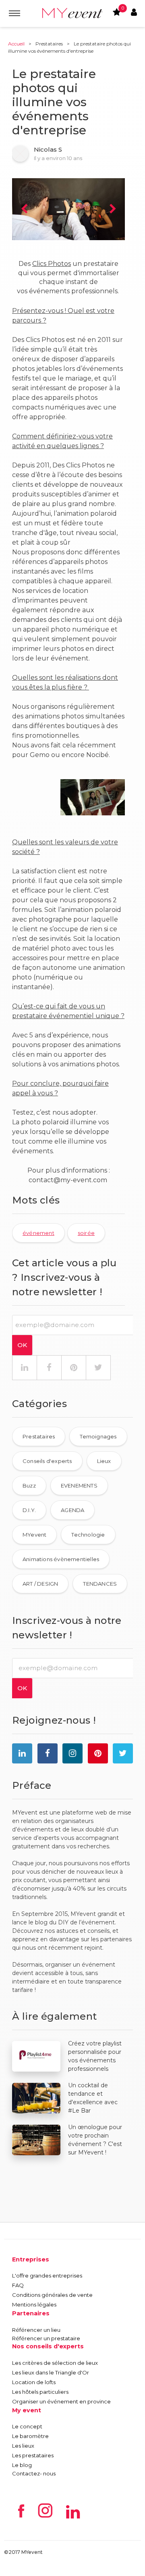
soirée (86, 1233)
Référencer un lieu (36, 2330)
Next (113, 209)
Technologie (88, 1535)
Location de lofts (34, 2382)
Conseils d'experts (47, 1461)
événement (38, 1233)
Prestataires (49, 44)
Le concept (27, 2426)
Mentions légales (34, 2304)
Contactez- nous (34, 2473)
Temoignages (98, 1436)
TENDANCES (100, 1584)
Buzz (29, 1486)
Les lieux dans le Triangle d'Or (51, 2372)
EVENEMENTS (79, 1486)
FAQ (18, 2285)
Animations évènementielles (61, 1559)
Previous (24, 209)
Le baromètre (30, 2436)
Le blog (22, 2465)
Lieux (104, 1461)
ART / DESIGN (40, 1584)
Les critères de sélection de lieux (55, 2363)
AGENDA (72, 1510)
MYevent (34, 1535)
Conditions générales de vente (52, 2295)
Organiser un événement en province (61, 2401)
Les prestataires (33, 2455)
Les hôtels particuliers (40, 2392)
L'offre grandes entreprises (47, 2276)
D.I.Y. (29, 1510)
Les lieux (23, 2446)
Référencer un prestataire (46, 2338)
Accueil (16, 44)
